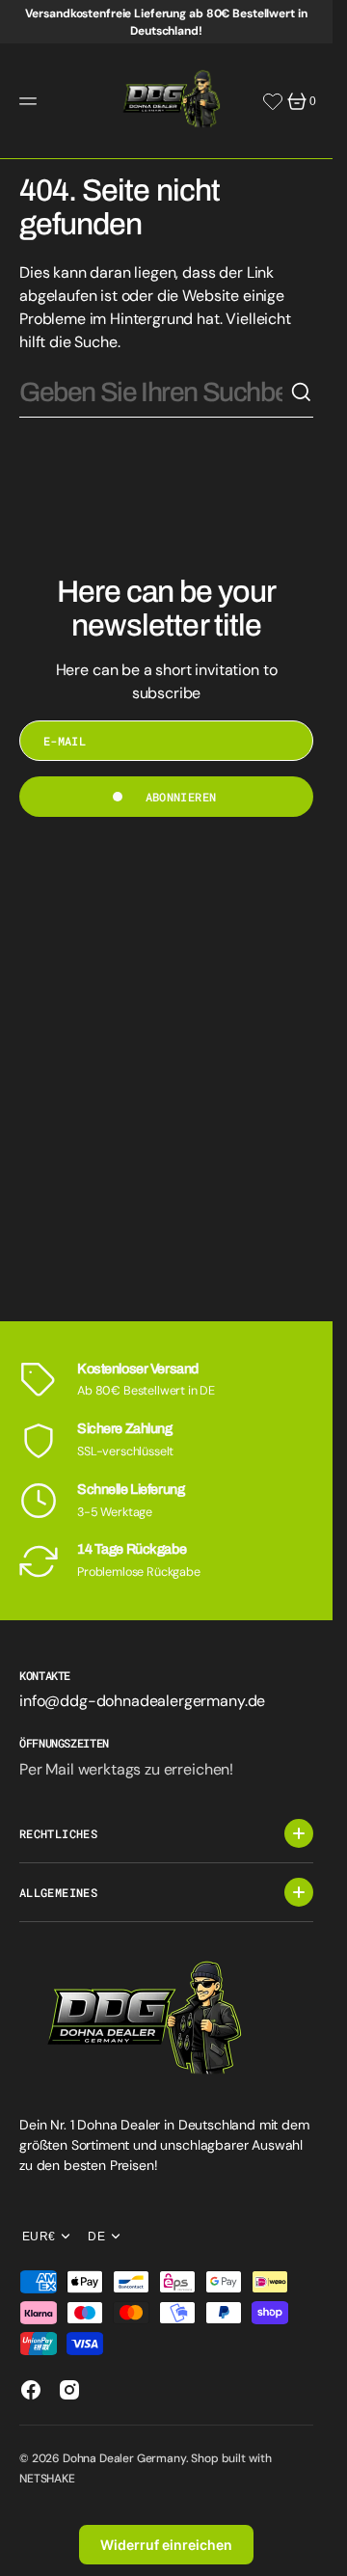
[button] (31, 101)
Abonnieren (181, 797)
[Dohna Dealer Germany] (167, 101)
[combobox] (155, 393)
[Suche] (302, 393)
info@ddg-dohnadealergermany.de (142, 1701)
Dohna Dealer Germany (124, 2458)
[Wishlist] (273, 101)
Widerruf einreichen (166, 2545)
